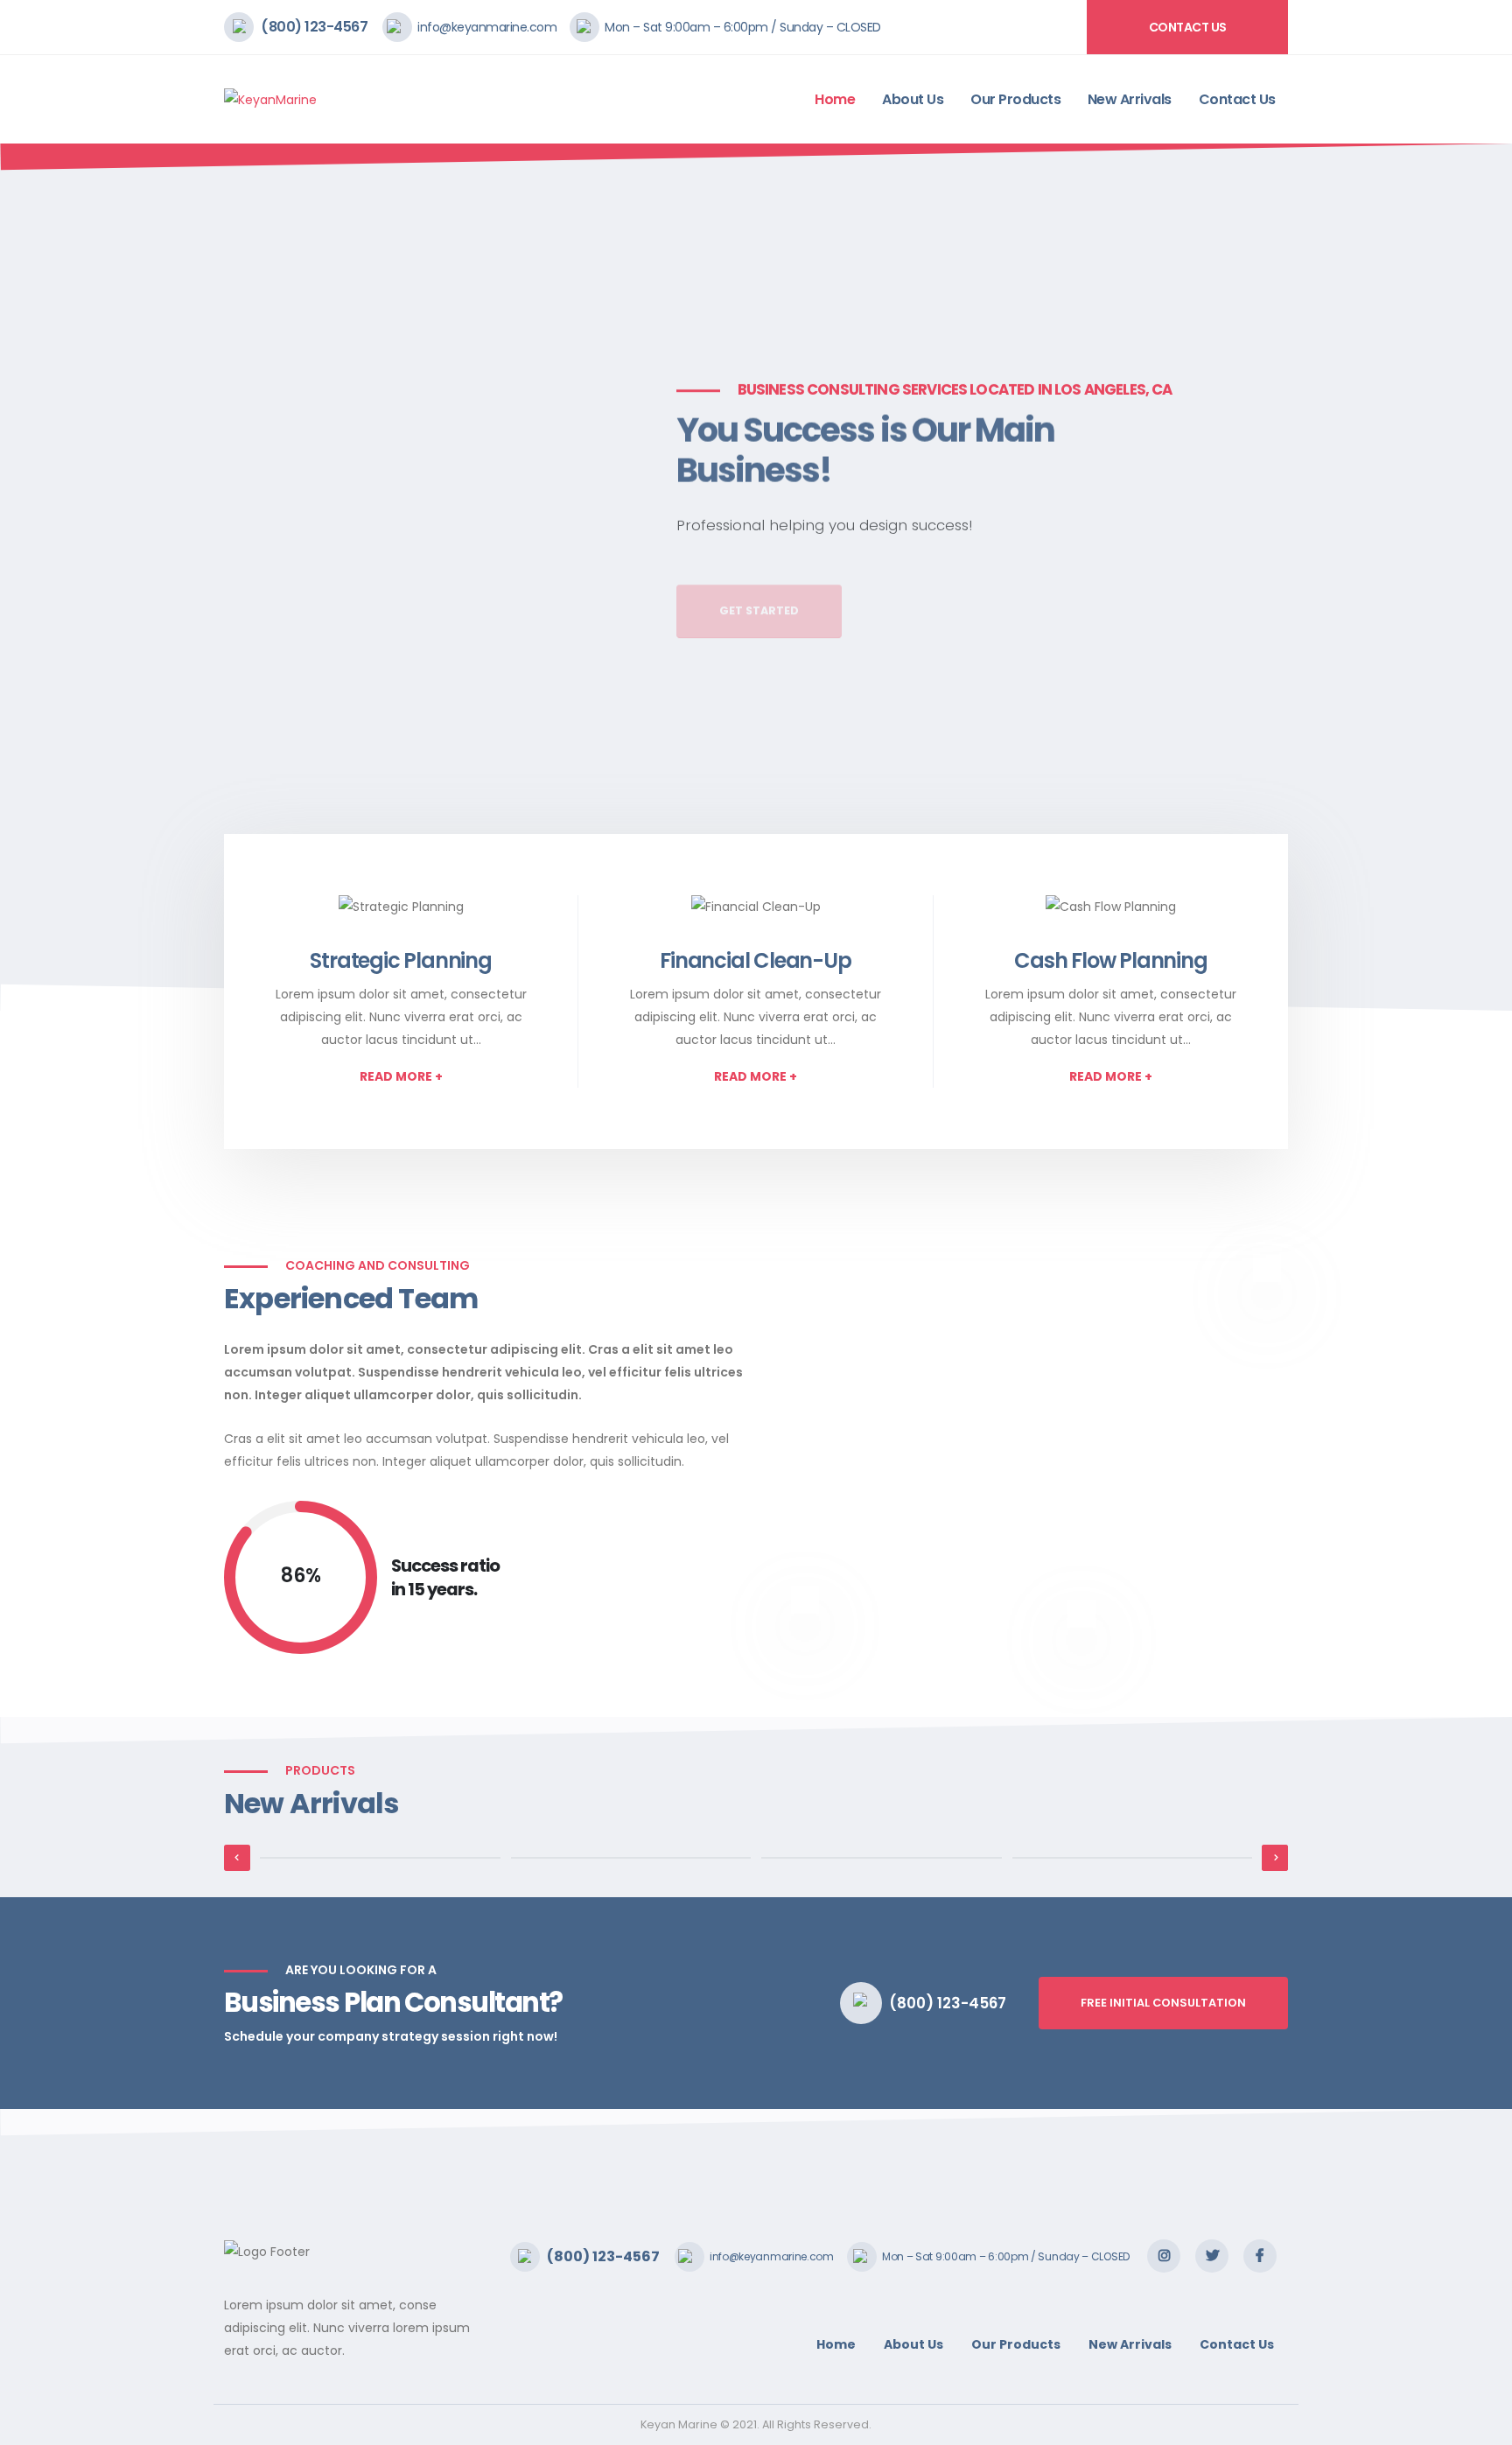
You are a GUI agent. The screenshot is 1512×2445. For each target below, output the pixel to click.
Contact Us (1188, 27)
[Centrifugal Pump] (631, 1858)
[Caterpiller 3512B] (1133, 1858)
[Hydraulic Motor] (380, 1858)
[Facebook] (1260, 2256)
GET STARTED (759, 578)
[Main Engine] (882, 1858)
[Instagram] (1164, 2256)
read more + (401, 1076)
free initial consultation (1163, 2003)
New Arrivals (1130, 99)
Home (835, 99)
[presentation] (46, 578)
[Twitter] (1212, 2256)
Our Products (1015, 99)
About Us (913, 99)
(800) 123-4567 (314, 27)
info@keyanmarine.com (487, 27)
